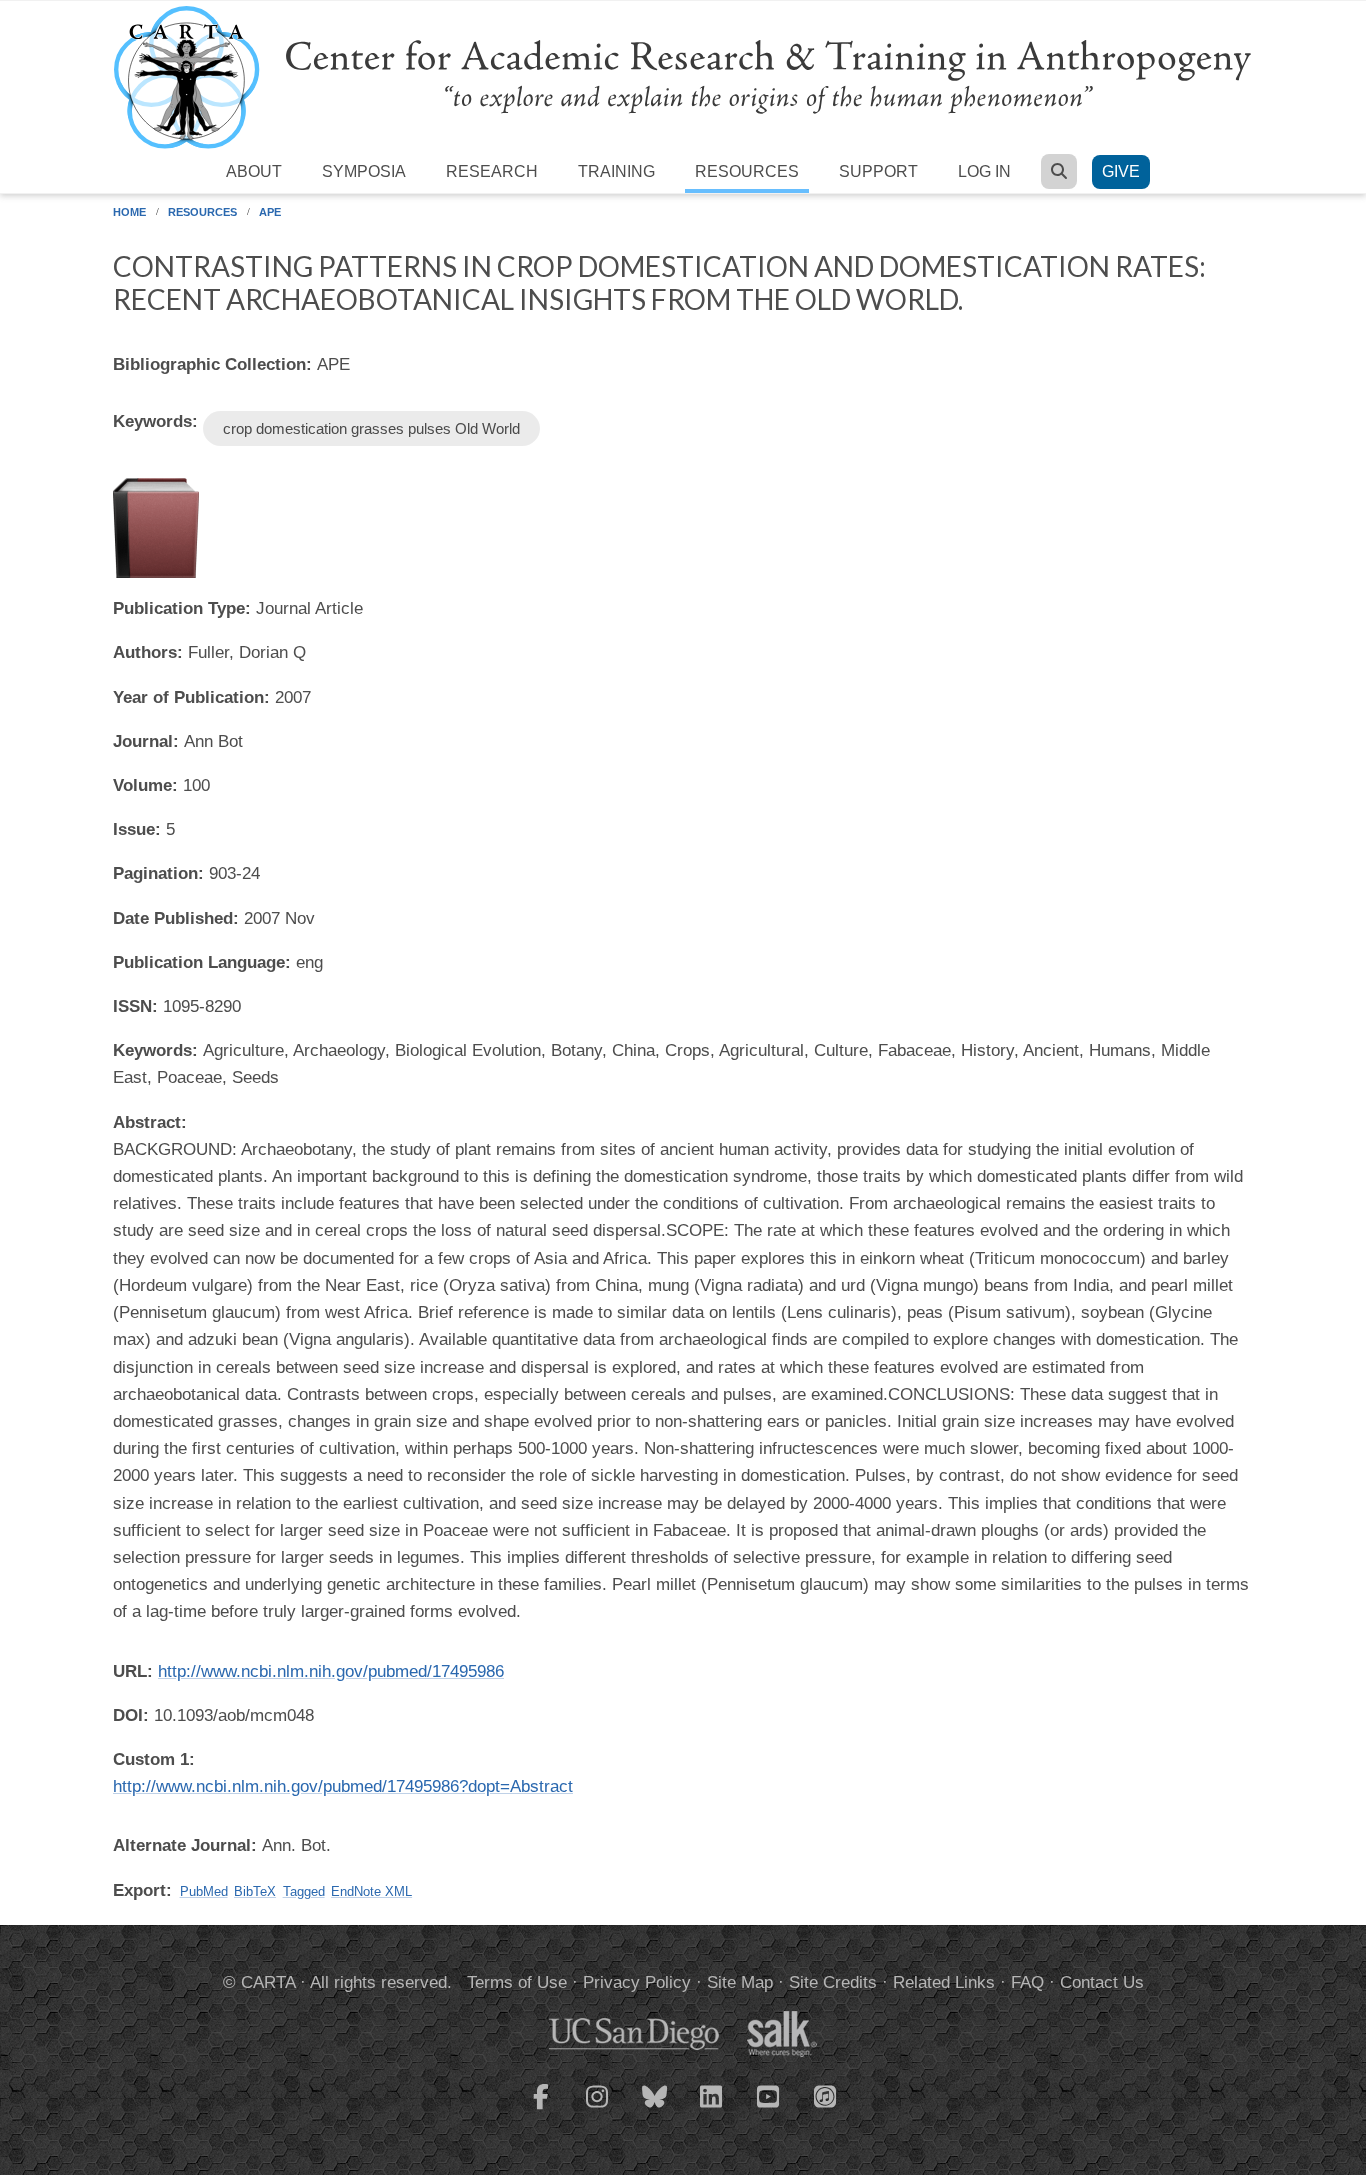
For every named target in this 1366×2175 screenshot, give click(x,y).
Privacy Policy (637, 1982)
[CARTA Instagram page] (598, 2109)
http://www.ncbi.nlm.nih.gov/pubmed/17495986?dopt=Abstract (343, 1786)
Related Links (944, 1982)
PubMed (204, 1891)
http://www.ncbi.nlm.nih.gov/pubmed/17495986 (331, 1671)
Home (129, 212)
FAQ (1027, 1982)
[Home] (683, 76)
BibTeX (255, 1891)
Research (492, 171)
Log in (984, 171)
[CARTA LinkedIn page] (712, 2109)
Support (878, 171)
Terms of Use (517, 1982)
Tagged (304, 1891)
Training (616, 171)
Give (1121, 171)
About (254, 171)
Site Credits (833, 1982)
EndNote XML (371, 1891)
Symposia (364, 171)
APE (270, 212)
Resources (747, 171)
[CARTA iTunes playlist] (826, 2095)
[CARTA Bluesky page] (655, 2109)
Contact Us (1102, 1982)
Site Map (740, 1982)
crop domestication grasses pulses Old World (371, 428)
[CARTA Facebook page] (541, 2109)
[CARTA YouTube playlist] (769, 2109)
